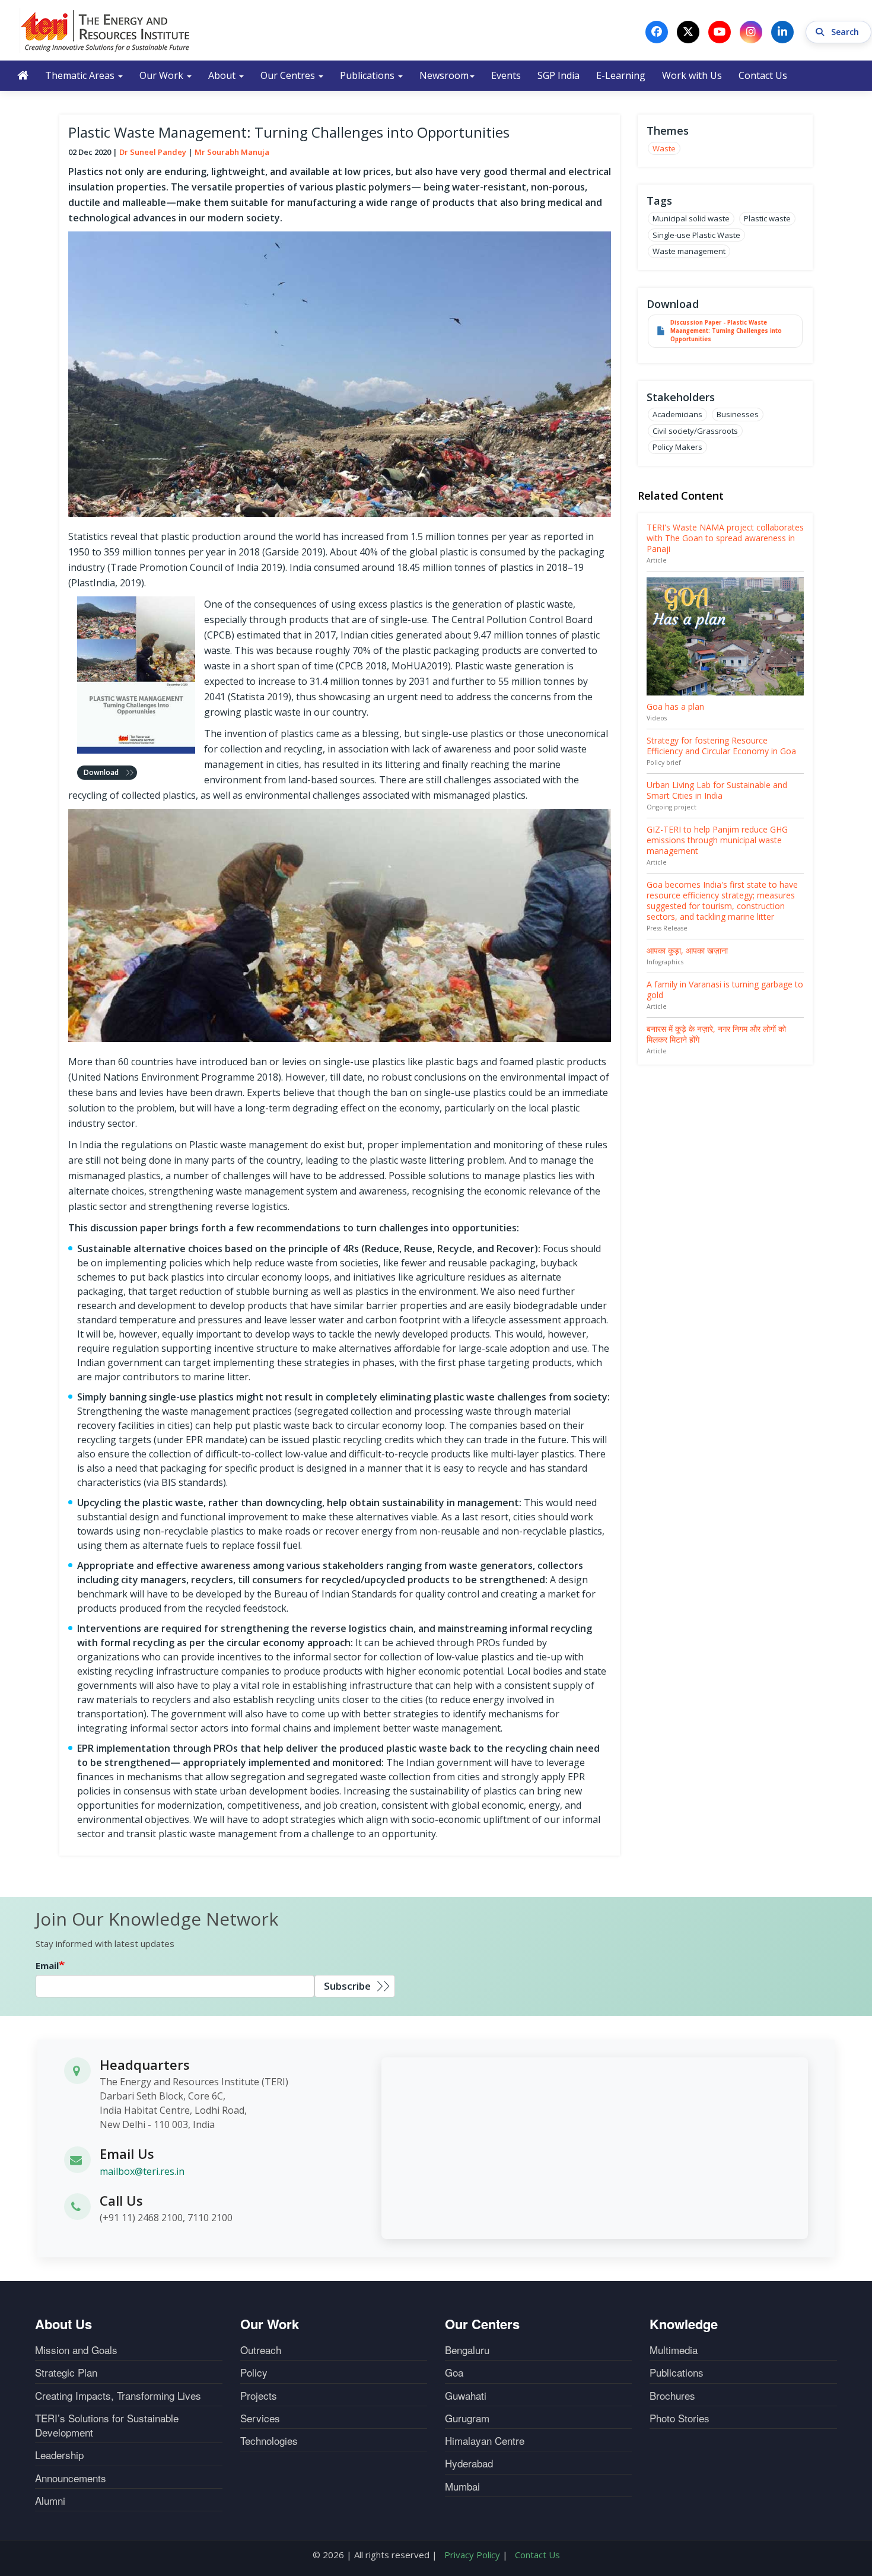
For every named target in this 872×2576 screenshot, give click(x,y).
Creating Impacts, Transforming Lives (118, 2396)
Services (260, 2418)
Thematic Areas (81, 75)
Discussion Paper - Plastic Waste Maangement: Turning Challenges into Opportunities (726, 331)
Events (506, 75)
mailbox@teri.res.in (142, 2171)
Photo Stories (680, 2418)
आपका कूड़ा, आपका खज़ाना (687, 950)
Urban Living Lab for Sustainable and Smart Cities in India (717, 790)
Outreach (261, 2350)
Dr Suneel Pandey (153, 152)
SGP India (558, 75)
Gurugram (467, 2418)
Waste (664, 148)
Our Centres (289, 75)
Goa (454, 2372)
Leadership (59, 2455)
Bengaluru (467, 2350)
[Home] (106, 30)
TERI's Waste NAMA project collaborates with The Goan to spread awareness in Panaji (725, 538)
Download (101, 772)
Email (47, 1965)
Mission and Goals (76, 2350)
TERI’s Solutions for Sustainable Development (107, 2425)
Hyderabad (469, 2463)
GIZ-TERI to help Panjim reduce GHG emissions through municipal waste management (717, 840)
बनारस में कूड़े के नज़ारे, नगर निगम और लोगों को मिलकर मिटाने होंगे (716, 1034)
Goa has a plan (675, 706)
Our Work (163, 75)
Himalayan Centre (485, 2441)
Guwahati (466, 2396)
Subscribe (347, 1986)
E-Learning (621, 75)
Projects (259, 2396)
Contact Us (763, 75)
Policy (254, 2372)
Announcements (71, 2478)
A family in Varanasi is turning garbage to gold (725, 990)
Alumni (50, 2501)
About (223, 75)
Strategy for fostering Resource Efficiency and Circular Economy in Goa (721, 746)
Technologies (269, 2441)
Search (846, 32)
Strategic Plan (66, 2372)
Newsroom (444, 75)
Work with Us (692, 75)
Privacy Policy (472, 2555)
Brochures (672, 2396)
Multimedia (674, 2350)
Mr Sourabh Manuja (232, 152)
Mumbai (462, 2486)
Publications (368, 75)
